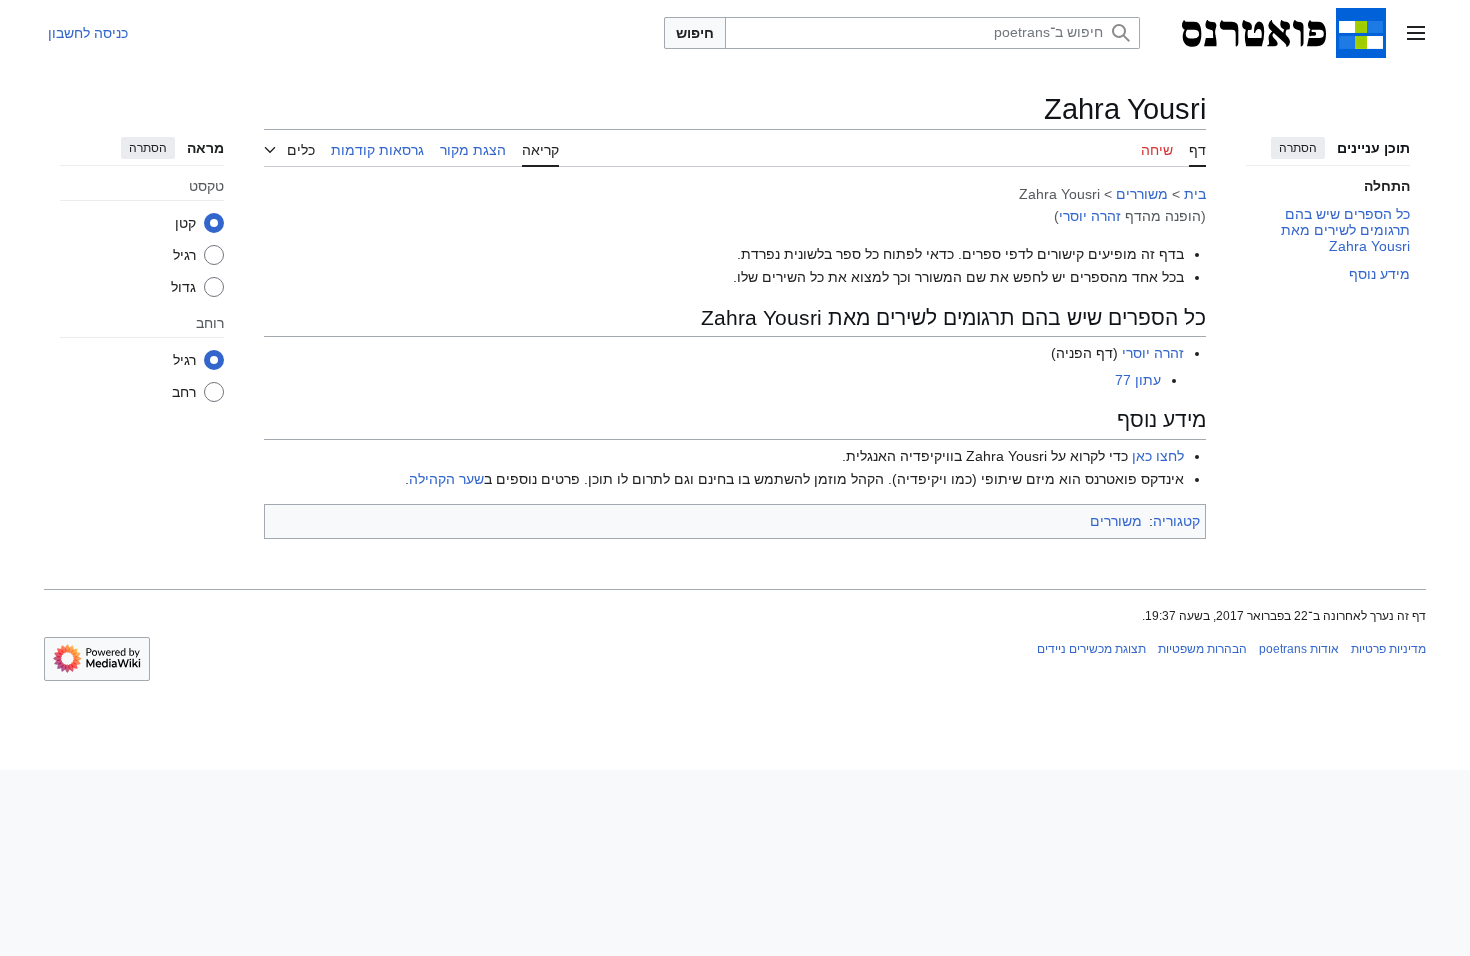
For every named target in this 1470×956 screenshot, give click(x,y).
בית (1195, 194)
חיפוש (695, 33)
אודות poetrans (1299, 649)
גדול (183, 287)
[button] (1416, 33)
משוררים (1142, 194)
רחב (184, 392)
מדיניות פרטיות (1388, 649)
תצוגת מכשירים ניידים (1091, 649)
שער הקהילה (446, 479)
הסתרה (1298, 148)
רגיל (184, 255)
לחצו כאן (1158, 456)
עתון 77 (1138, 380)
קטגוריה (1176, 521)
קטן (185, 223)
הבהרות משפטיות (1202, 649)
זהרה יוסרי (1090, 216)
